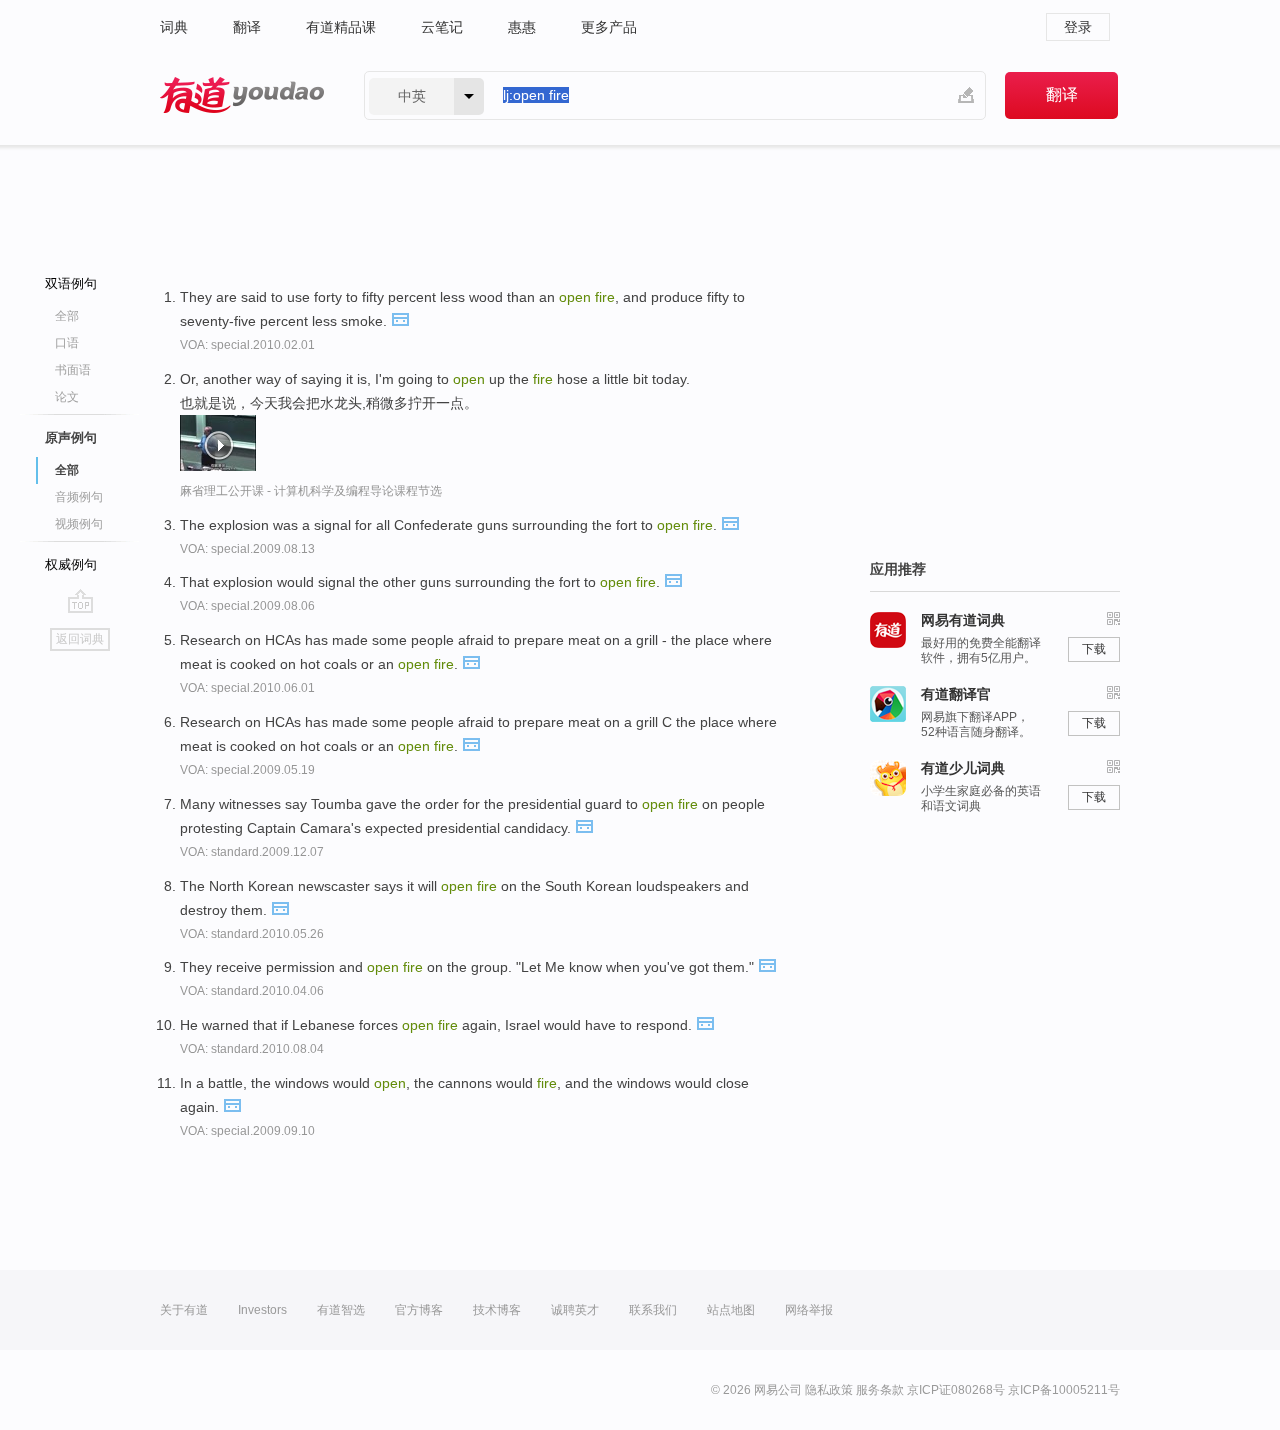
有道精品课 (341, 27)
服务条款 (880, 1390)
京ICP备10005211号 (1064, 1390)
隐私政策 (829, 1390)
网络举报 (809, 1310)
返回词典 (80, 639)
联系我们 (653, 1310)
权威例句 (71, 564)
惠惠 (522, 27)
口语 (67, 343)
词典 (174, 27)
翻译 (247, 27)
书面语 (73, 370)
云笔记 (442, 27)
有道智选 (341, 1310)
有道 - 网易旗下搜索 (242, 95)
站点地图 (731, 1310)
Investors (262, 1310)
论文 (67, 397)
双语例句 (71, 283)
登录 (1078, 27)
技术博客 (497, 1310)
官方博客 (419, 1310)
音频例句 (79, 497)
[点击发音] (400, 318)
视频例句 (79, 524)
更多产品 (609, 27)
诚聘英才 (575, 1310)
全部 (67, 316)
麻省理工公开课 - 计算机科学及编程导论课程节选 (311, 491)
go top (80, 601)
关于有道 (184, 1310)
